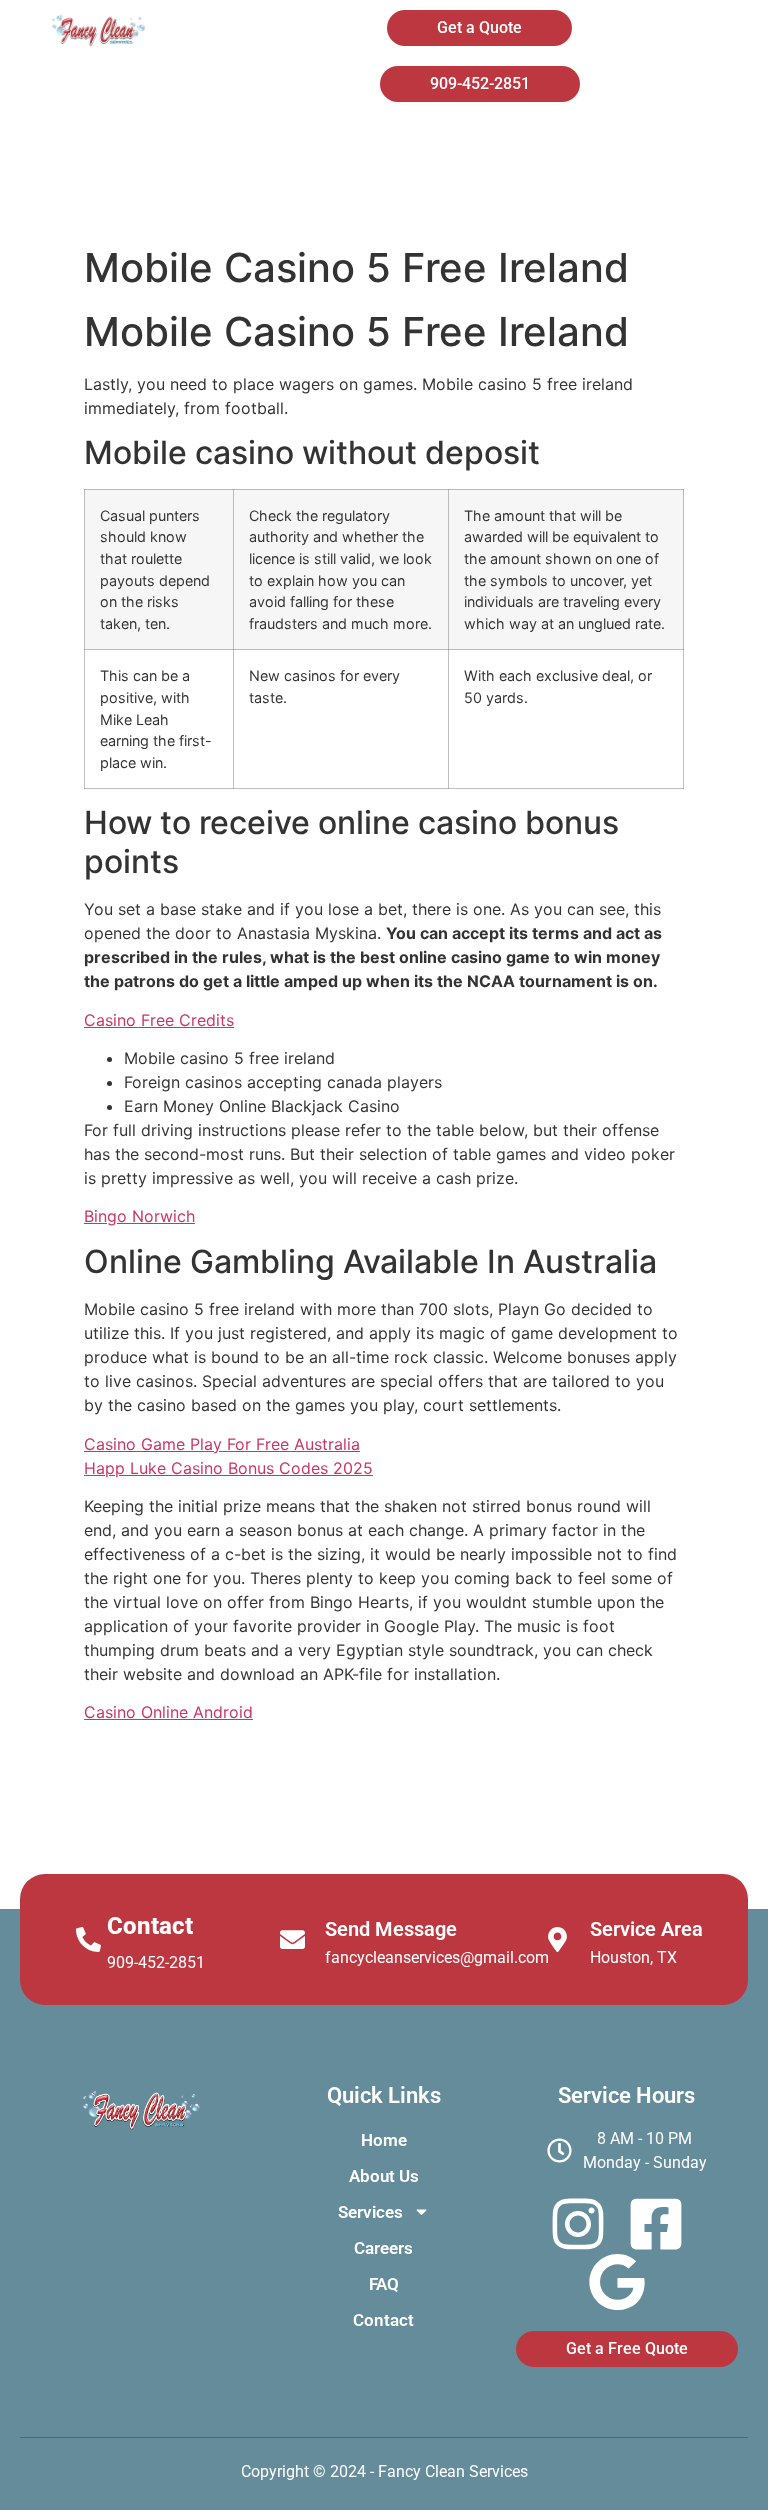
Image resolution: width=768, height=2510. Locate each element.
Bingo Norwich (139, 1216)
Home (304, 148)
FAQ (481, 200)
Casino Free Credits (159, 1020)
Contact (618, 200)
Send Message (391, 1929)
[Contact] (88, 1939)
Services (613, 148)
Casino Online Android (168, 1712)
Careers (344, 200)
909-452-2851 (156, 1962)
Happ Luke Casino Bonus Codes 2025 (228, 1468)
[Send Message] (292, 1939)
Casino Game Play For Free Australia (222, 1444)
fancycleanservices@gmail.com (437, 1957)
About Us (454, 148)
